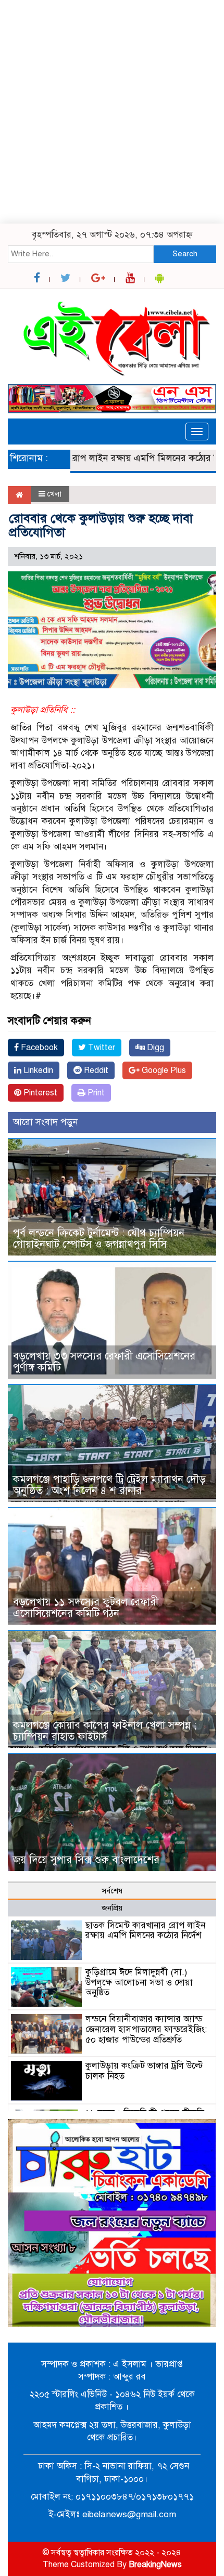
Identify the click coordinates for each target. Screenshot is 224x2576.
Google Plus (163, 1070)
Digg (154, 1048)
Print (95, 1093)
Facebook (38, 1048)
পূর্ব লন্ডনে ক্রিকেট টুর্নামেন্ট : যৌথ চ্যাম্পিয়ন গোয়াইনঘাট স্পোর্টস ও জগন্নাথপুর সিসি (99, 1239)
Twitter (101, 1048)
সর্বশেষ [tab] (112, 1891)
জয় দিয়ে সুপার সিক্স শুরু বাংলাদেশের (86, 1860)
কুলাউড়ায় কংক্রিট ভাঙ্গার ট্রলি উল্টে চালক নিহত (144, 2071)
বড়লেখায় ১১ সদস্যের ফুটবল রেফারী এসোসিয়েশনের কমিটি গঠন (86, 1608)
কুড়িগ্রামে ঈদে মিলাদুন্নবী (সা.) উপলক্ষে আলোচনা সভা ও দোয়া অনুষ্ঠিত (139, 1983)
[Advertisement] (112, 112)
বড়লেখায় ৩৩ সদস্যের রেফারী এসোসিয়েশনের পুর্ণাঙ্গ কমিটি (104, 1362)
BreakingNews (155, 2565)
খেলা (54, 494)
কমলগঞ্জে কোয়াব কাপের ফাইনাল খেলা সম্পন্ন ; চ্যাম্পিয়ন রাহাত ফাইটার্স (105, 1731)
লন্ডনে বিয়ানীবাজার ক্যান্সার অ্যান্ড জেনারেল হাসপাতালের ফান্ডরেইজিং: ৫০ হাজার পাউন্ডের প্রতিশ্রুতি (146, 2029)
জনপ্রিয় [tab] (112, 1908)
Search (185, 254)
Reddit (95, 1070)
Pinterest (39, 1093)
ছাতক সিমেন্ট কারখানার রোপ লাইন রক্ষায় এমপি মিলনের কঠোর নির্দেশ (145, 1931)
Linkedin (37, 1070)
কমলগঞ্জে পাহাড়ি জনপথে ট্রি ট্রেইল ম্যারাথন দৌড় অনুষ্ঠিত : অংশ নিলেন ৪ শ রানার (109, 1485)
